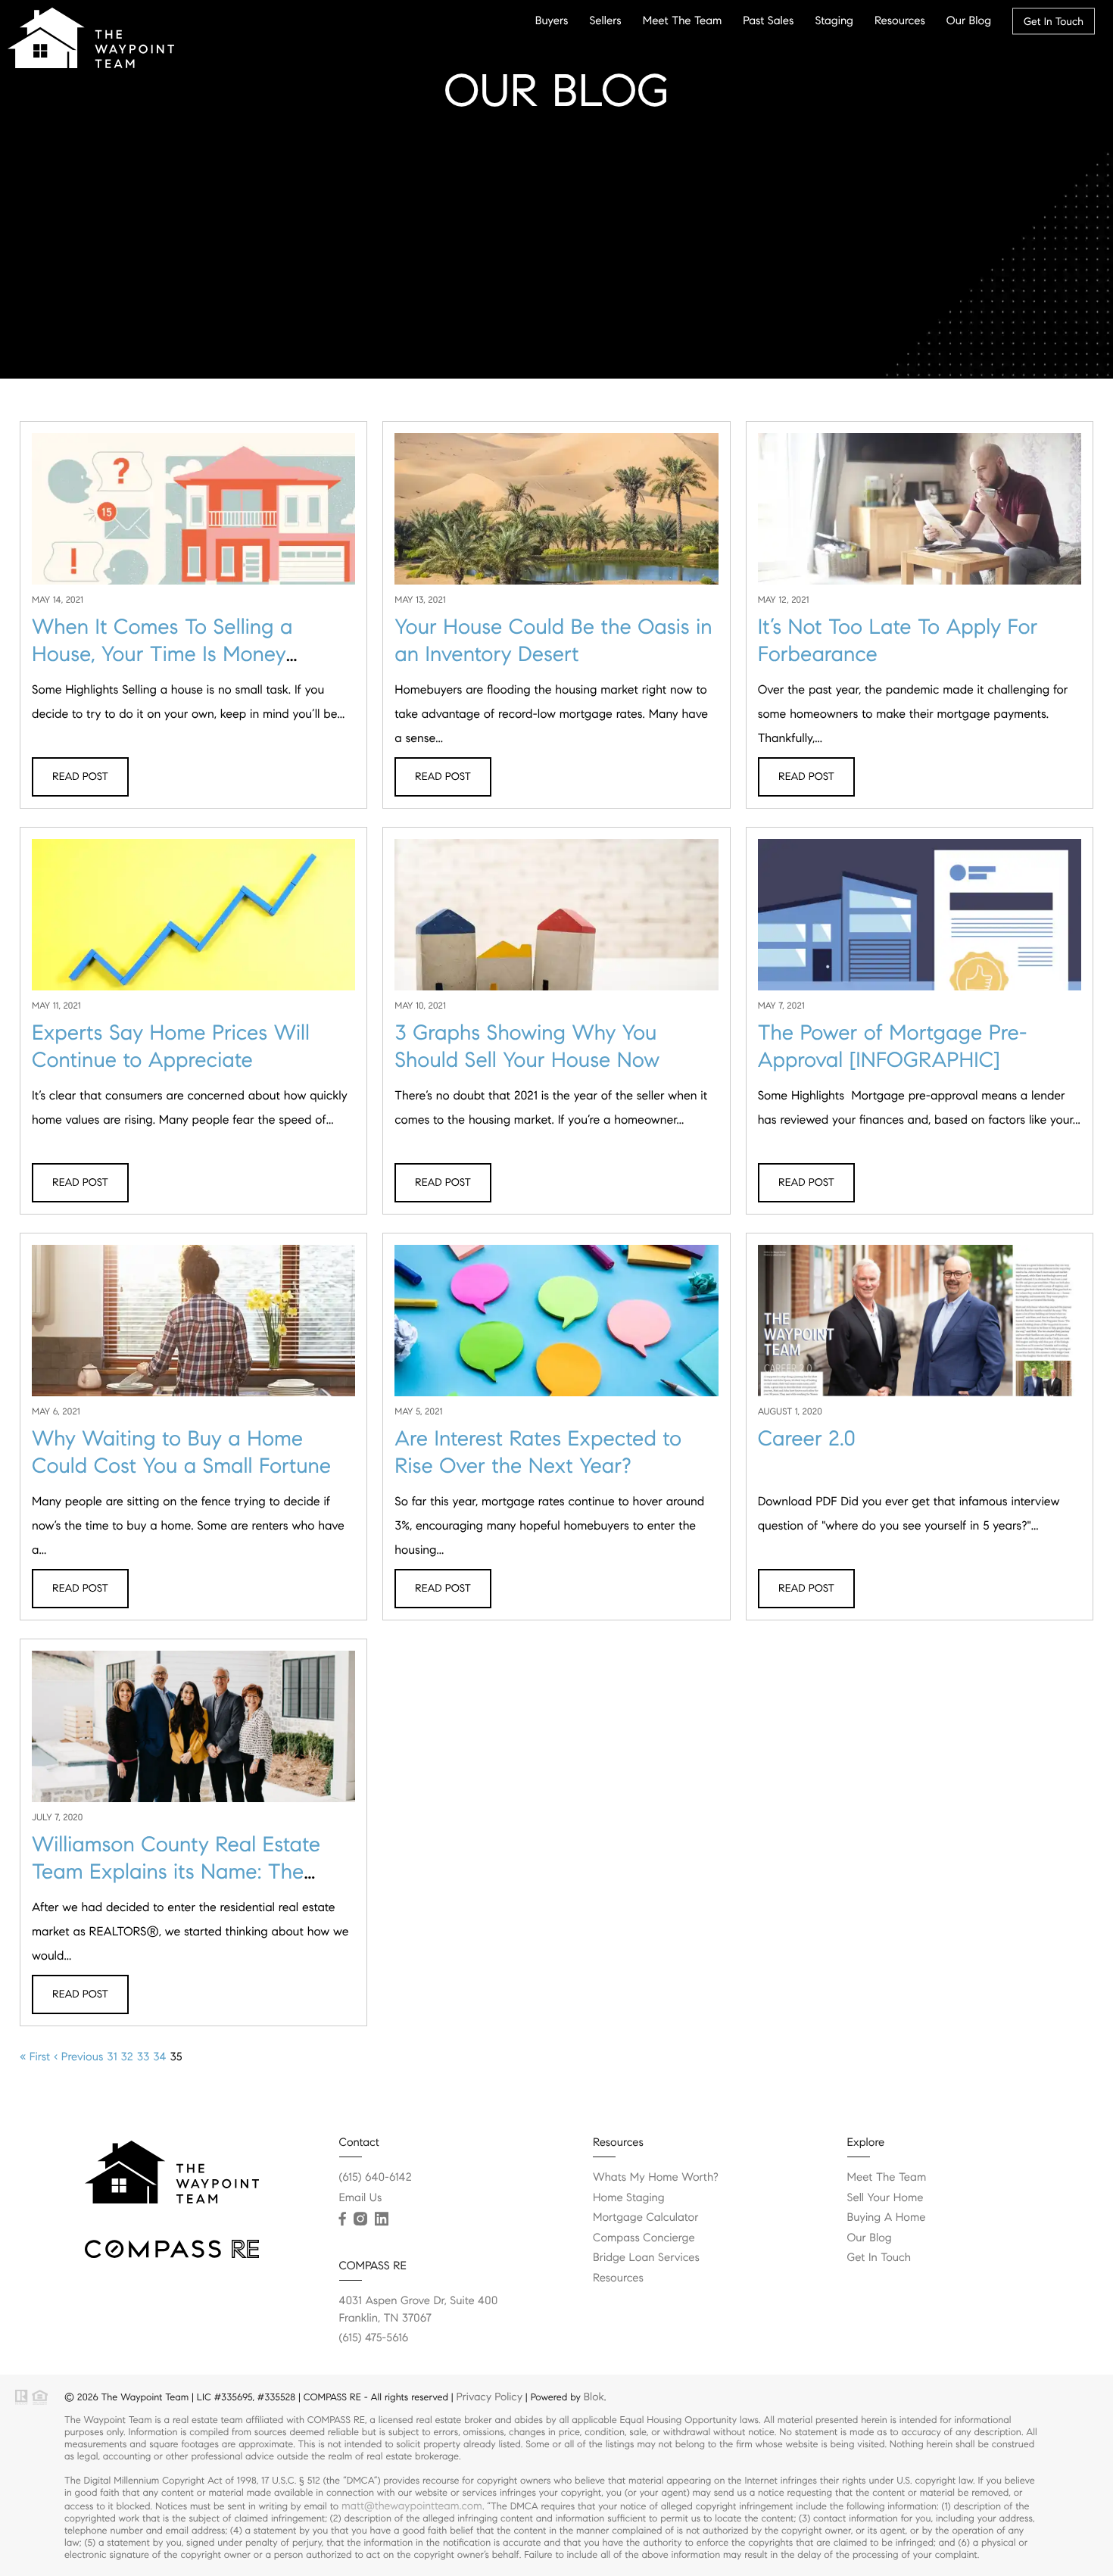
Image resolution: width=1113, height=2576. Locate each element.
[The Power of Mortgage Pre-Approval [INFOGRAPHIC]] (920, 928)
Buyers (552, 20)
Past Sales (768, 20)
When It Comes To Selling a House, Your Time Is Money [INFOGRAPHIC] (162, 654)
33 (143, 2057)
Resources (900, 20)
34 (159, 2057)
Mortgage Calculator (645, 2218)
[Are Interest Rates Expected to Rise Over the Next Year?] (556, 1333)
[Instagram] (360, 2219)
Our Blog (969, 20)
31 (112, 2057)
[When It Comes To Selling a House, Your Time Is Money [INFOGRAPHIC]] (193, 522)
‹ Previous (78, 2057)
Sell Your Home (885, 2198)
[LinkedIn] (382, 2219)
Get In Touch (1054, 21)
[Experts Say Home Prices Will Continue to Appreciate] (193, 928)
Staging (834, 20)
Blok (594, 2397)
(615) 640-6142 (376, 2178)
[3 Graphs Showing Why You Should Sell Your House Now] (556, 928)
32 (126, 2057)
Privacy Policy (489, 2397)
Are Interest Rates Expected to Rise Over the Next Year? (538, 1452)
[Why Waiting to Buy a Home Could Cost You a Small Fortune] (193, 1333)
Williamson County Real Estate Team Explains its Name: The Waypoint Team (176, 1871)
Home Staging (629, 2198)
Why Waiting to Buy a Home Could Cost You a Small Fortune (181, 1452)
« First (35, 2057)
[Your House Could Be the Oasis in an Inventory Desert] (556, 522)
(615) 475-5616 (374, 2338)
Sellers (605, 20)
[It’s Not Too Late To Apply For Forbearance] (920, 522)
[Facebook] (343, 2219)
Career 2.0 (807, 1438)
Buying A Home (887, 2218)
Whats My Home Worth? (656, 2178)
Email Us (361, 2198)
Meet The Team (683, 20)
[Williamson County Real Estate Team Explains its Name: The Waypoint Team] (193, 1732)
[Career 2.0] (920, 1326)
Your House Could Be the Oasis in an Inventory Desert (553, 640)
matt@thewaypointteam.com (412, 2506)
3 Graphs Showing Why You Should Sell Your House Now (527, 1046)
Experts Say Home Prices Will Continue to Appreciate (171, 1046)
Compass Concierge (644, 2238)
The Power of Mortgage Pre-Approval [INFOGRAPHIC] (893, 1046)
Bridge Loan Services (646, 2258)
